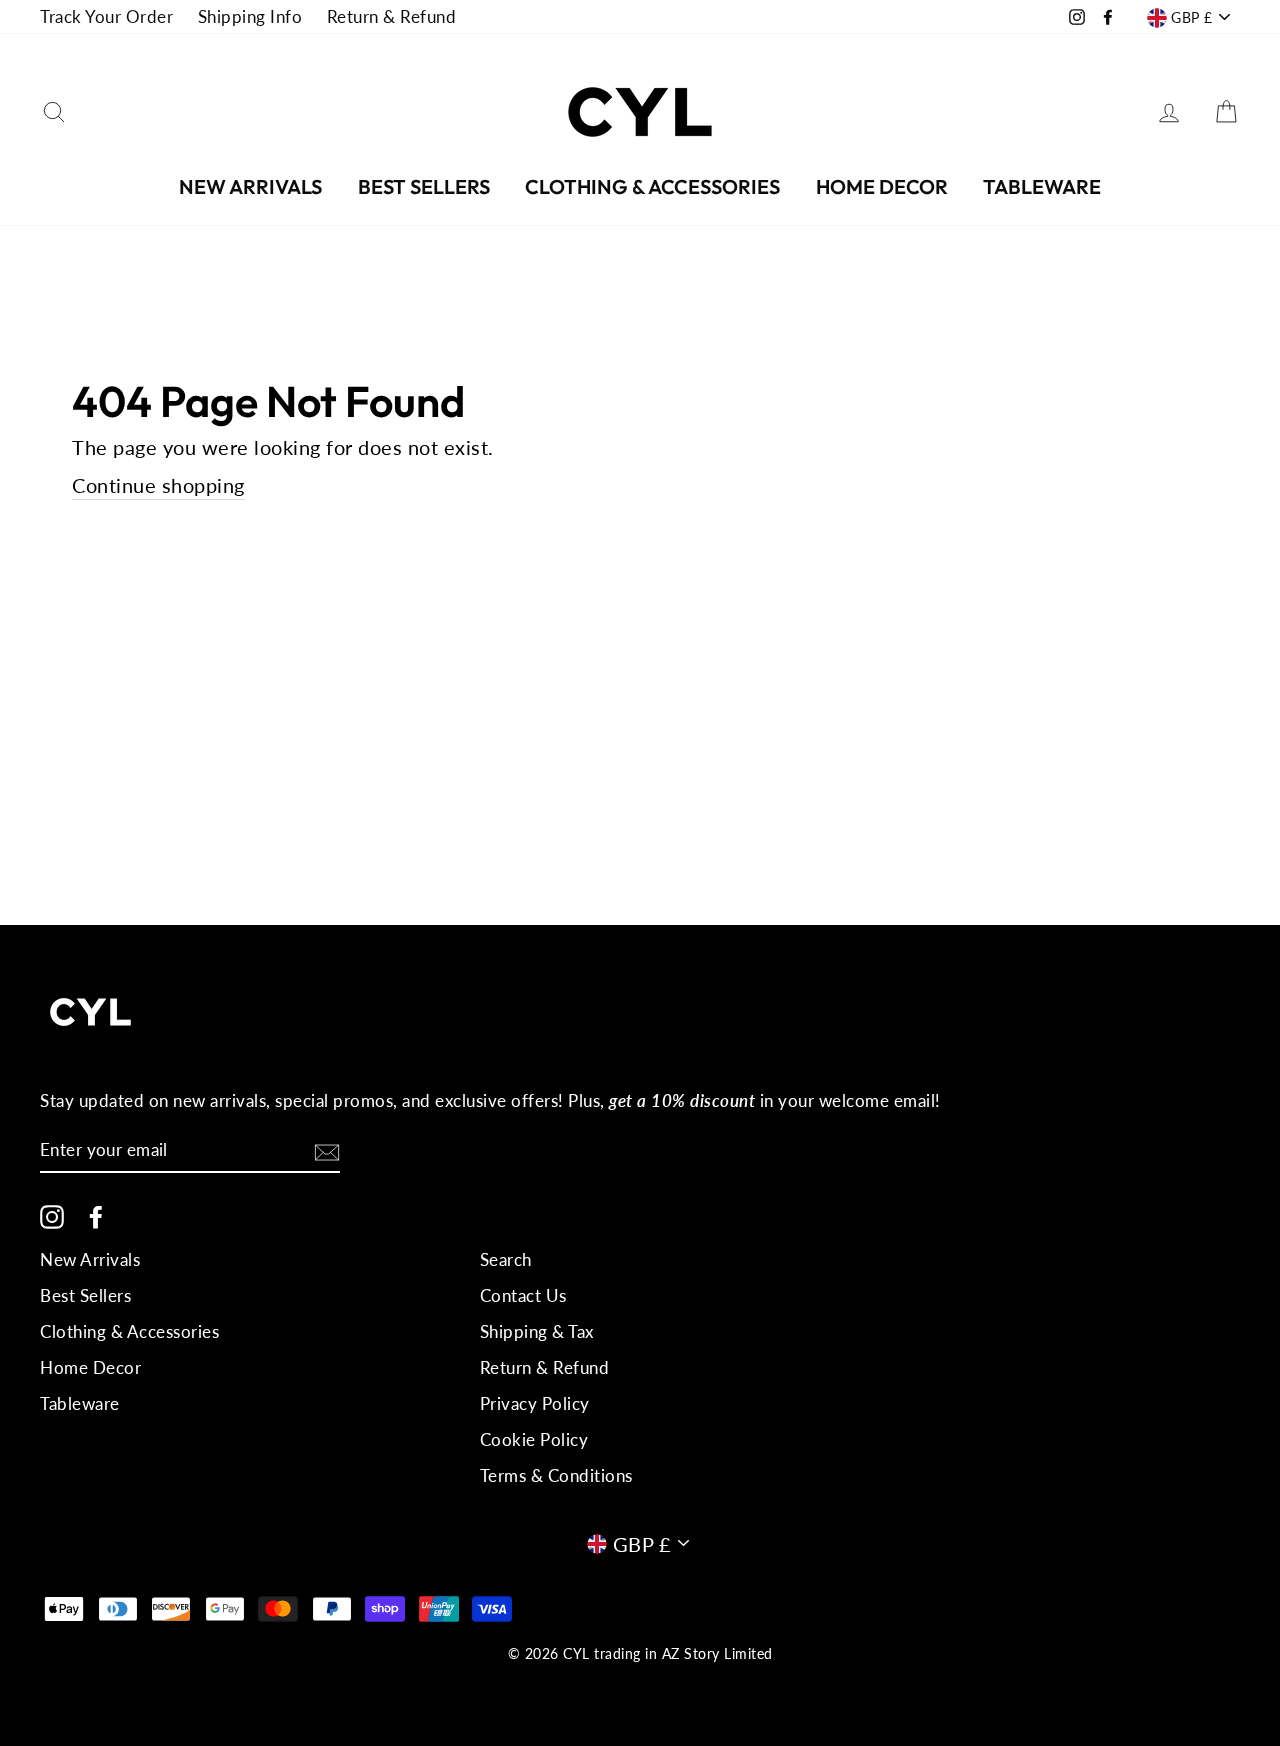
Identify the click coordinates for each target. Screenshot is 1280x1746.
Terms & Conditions (556, 1475)
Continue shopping (158, 485)
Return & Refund (392, 16)
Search (506, 1259)
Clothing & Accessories (652, 186)
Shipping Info (250, 16)
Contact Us (523, 1295)
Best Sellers (424, 186)
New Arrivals (250, 186)
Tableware (1042, 186)
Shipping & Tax (537, 1331)
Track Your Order (106, 16)
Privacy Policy (535, 1403)
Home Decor (882, 186)
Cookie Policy (534, 1439)
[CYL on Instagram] (52, 1216)
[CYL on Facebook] (96, 1216)
